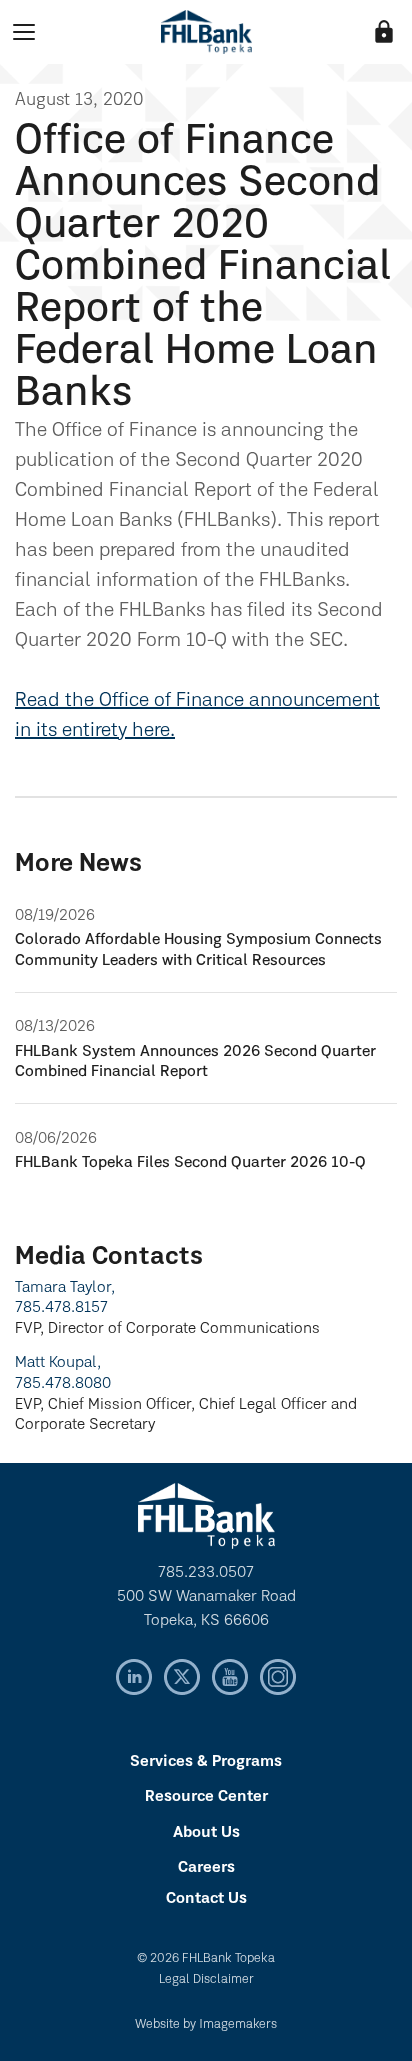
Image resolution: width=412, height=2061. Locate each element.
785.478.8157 (61, 1308)
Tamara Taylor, (65, 1288)
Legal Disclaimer (206, 1979)
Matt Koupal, (58, 1363)
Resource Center (206, 1797)
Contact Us (206, 1899)
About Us (206, 1833)
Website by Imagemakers (206, 2024)
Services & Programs (206, 1762)
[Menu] (24, 32)
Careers (206, 1868)
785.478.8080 (63, 1384)
